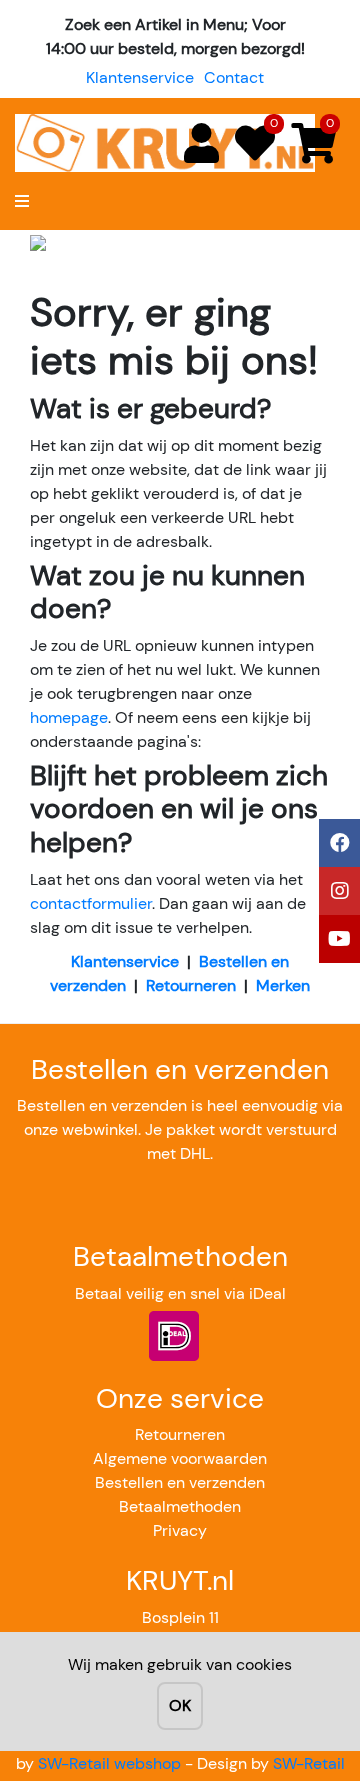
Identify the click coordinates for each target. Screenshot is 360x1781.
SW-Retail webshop (109, 1763)
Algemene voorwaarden (180, 1458)
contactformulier (91, 903)
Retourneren (191, 985)
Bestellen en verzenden (180, 1482)
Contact (234, 77)
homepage (69, 717)
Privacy (180, 1530)
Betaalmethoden (180, 1506)
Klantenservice (140, 77)
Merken (283, 985)
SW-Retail (309, 1763)
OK (180, 1705)
